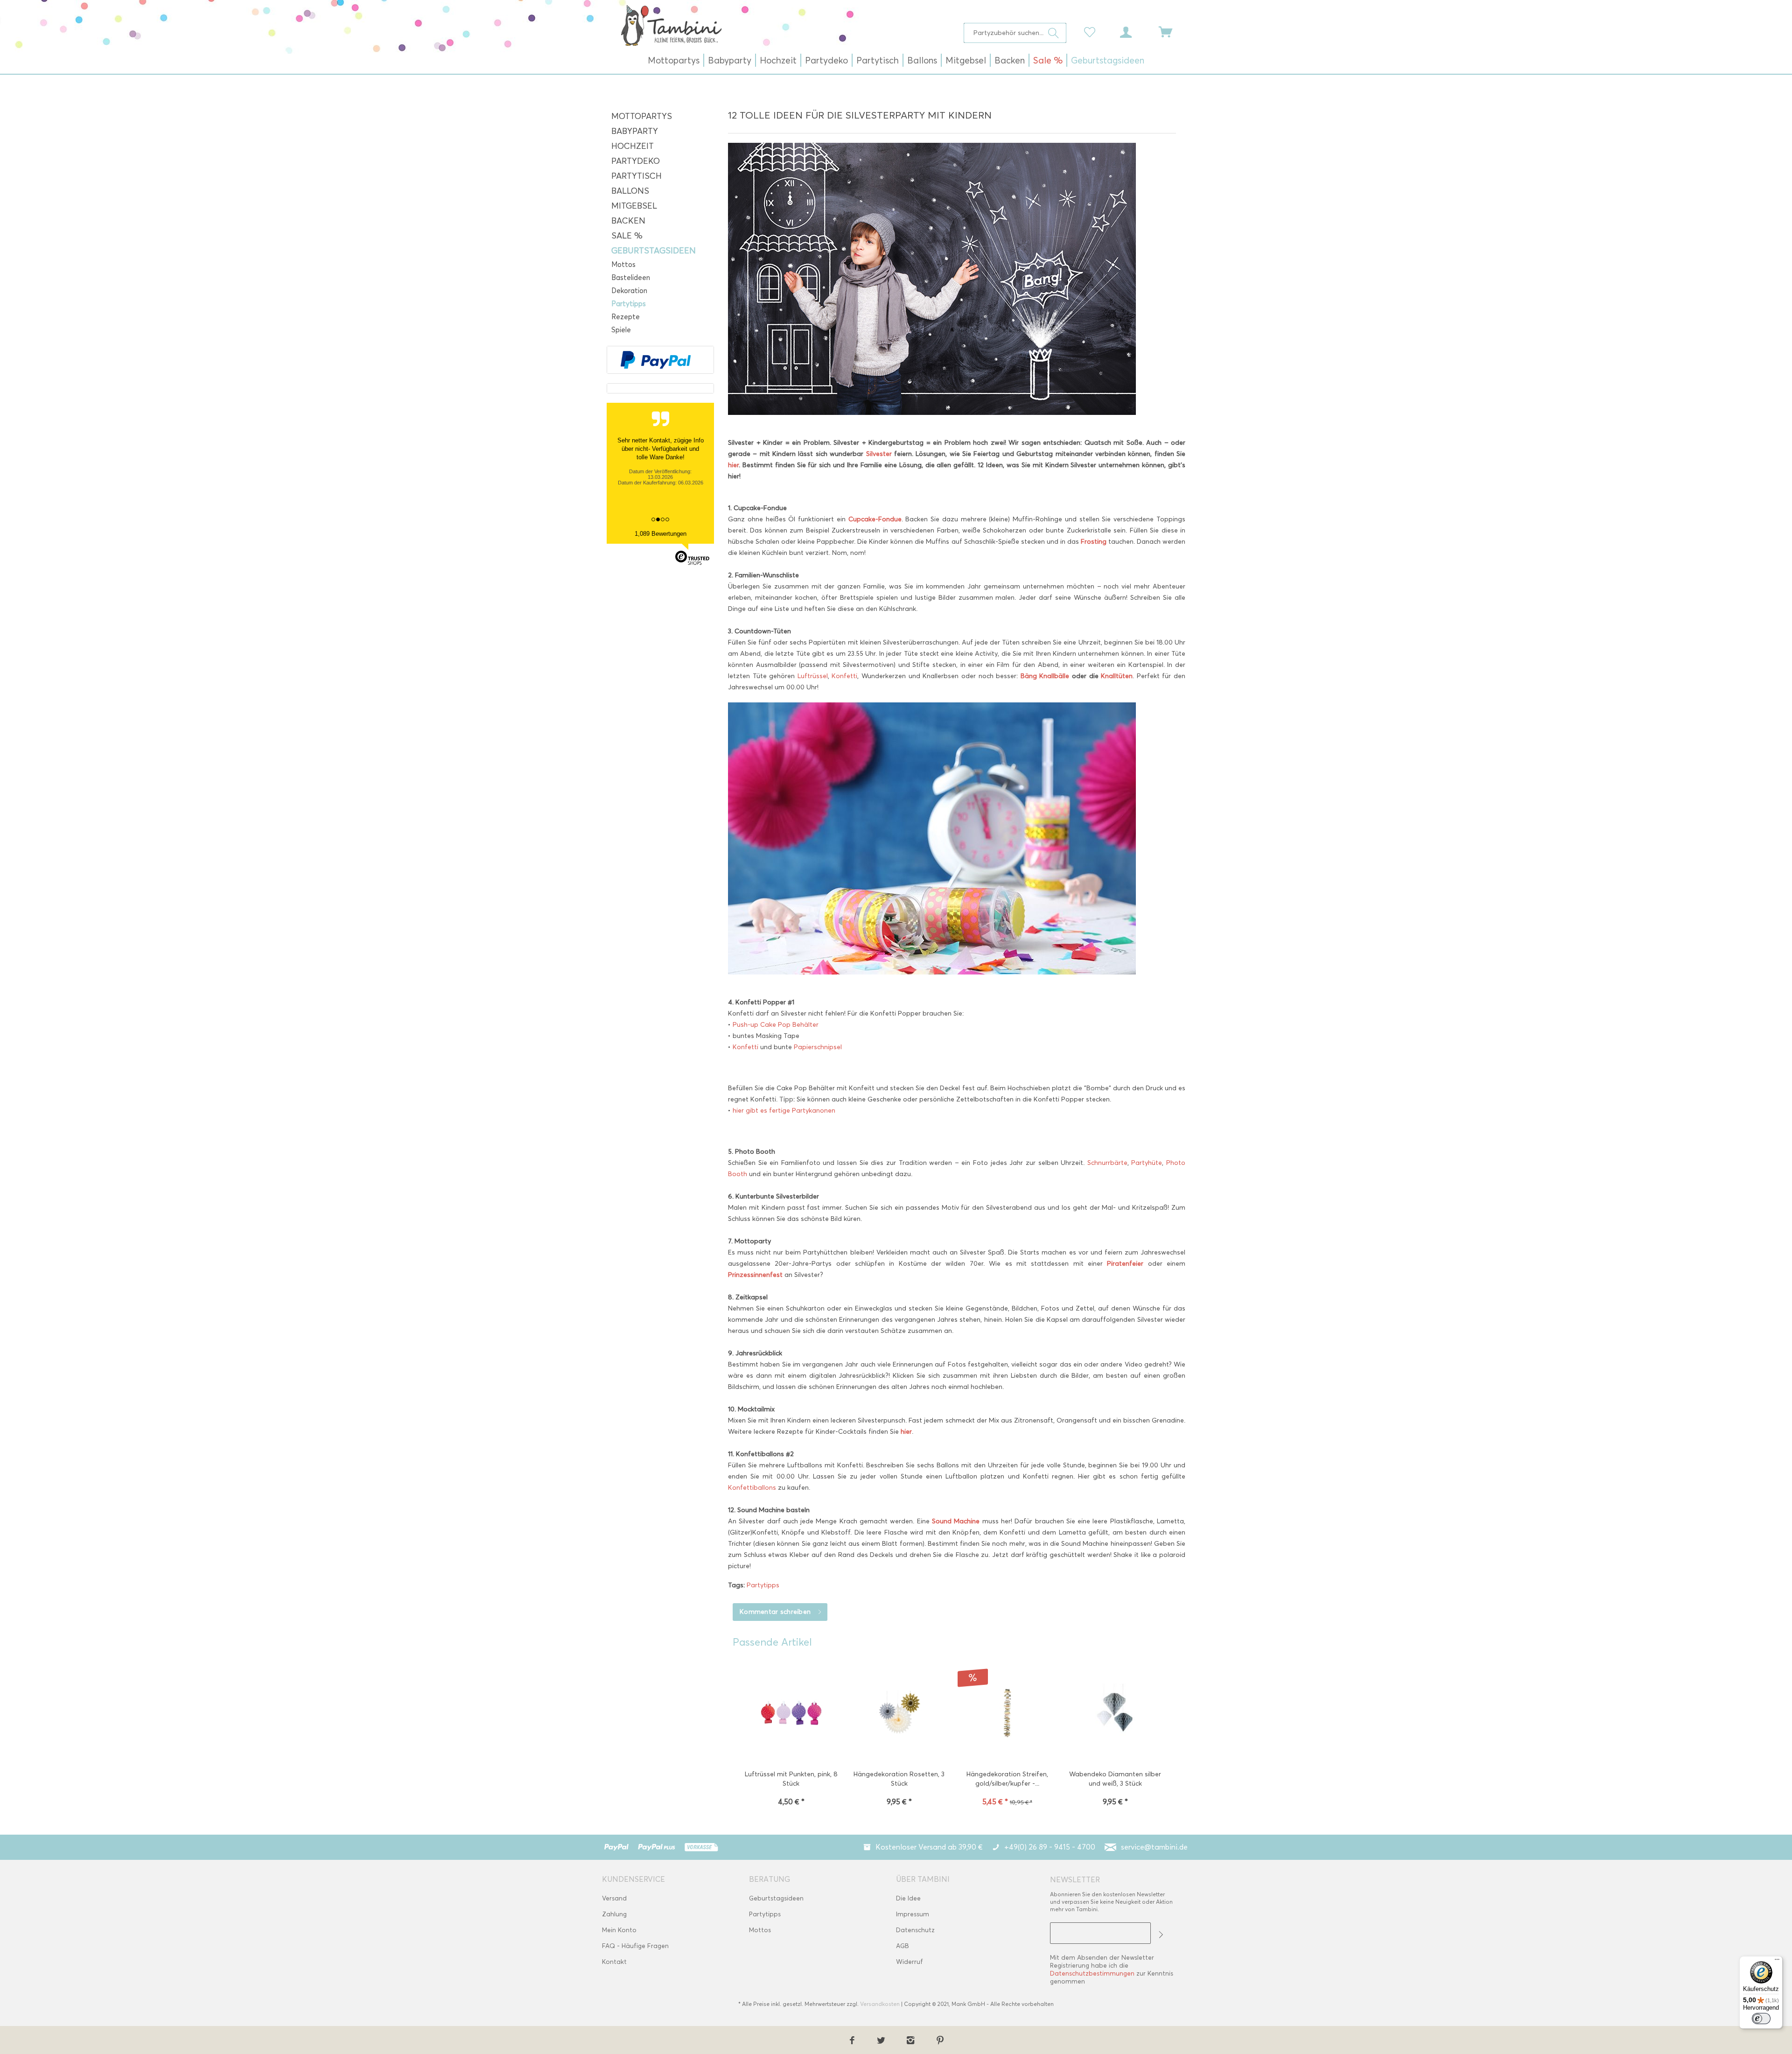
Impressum (913, 1914)
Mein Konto (619, 1930)
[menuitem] (1015, 33)
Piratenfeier (1125, 1264)
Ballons (630, 191)
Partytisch (637, 176)
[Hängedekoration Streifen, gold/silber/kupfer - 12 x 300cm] (1007, 1714)
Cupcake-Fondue (875, 519)
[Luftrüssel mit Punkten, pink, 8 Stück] (791, 1714)
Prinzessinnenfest (755, 1275)
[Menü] (1777, 1962)
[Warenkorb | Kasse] (1171, 31)
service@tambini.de (1154, 1847)
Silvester (880, 454)
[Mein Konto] (1134, 31)
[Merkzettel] (1092, 31)
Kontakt (614, 1962)
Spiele (621, 330)
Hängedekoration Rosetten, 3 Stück (899, 1779)
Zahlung (614, 1914)
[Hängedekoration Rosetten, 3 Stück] (899, 1714)
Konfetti (844, 676)
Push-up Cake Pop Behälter (776, 1025)
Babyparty (635, 131)
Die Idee (908, 1898)
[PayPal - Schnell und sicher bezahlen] (656, 360)
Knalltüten (1117, 676)
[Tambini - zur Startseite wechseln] (671, 25)
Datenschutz (915, 1930)
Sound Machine (956, 1521)
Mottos (623, 265)
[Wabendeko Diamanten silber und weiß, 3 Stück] (1115, 1714)
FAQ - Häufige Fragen (635, 1946)
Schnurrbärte (1107, 1163)
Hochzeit (633, 146)
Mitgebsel (634, 206)
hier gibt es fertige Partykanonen (783, 1111)
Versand (614, 1898)
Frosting (1094, 542)
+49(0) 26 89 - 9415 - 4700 (1050, 1847)
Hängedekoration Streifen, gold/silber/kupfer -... (1007, 1779)
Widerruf (910, 1962)
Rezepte (626, 317)
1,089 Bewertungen (661, 534)
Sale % (627, 236)
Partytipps (629, 304)
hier (733, 465)
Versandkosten (880, 2004)
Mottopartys (642, 116)
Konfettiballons (753, 1488)
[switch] (1761, 2019)
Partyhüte (1147, 1163)
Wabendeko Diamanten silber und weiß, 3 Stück (1115, 1779)
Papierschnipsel (818, 1047)
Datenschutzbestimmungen (1092, 1973)
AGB (903, 1946)
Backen (628, 221)
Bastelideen (631, 278)
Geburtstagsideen (654, 251)
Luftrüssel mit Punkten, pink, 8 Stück (791, 1779)
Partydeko (636, 161)
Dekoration (629, 291)
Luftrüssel (813, 676)
